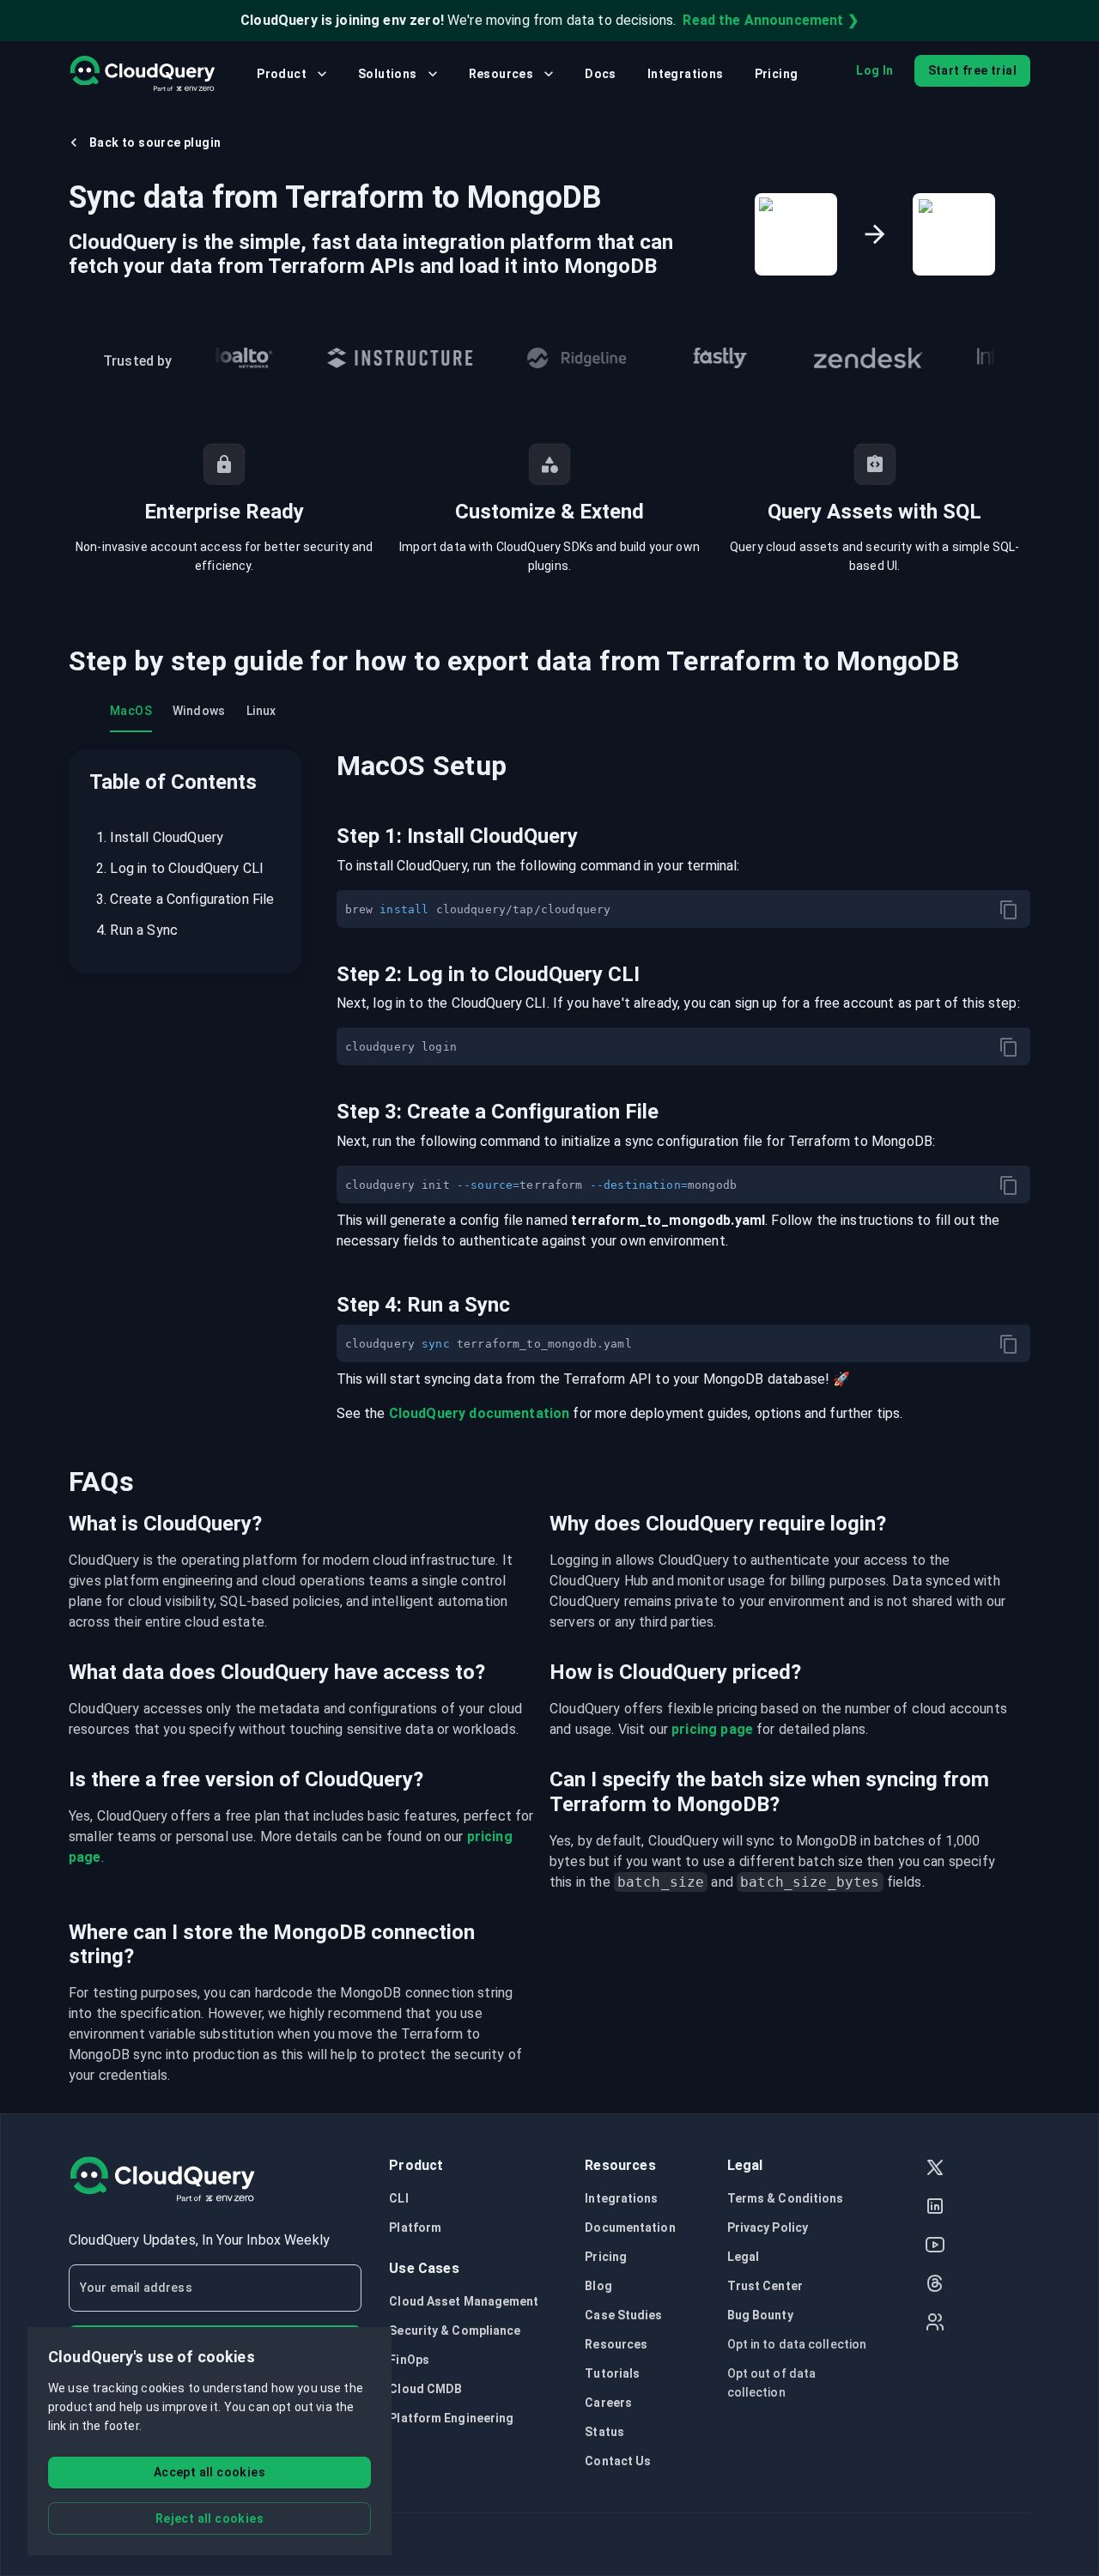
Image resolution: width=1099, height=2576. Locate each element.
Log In (874, 70)
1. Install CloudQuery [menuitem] (160, 837)
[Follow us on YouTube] (935, 2247)
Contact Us (618, 2461)
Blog (598, 2286)
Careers (608, 2403)
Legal (744, 2257)
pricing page (712, 1729)
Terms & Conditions (786, 2198)
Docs (601, 74)
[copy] (1009, 910)
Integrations (686, 74)
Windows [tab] (199, 711)
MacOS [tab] (131, 711)
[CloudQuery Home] (142, 74)
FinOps (409, 2360)
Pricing (777, 74)
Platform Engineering (451, 2418)
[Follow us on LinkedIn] (935, 2208)
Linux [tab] (261, 711)
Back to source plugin (155, 142)
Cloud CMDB (425, 2389)
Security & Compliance (455, 2331)
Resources (501, 74)
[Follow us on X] (935, 2170)
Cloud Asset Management (464, 2301)
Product (282, 74)
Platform (415, 2227)
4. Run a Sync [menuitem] (137, 930)
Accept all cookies (209, 2472)
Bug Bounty (760, 2315)
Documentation (630, 2227)
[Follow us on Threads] (935, 2285)
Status (604, 2432)
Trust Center (765, 2286)
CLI (398, 2198)
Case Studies (623, 2315)
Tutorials (612, 2373)
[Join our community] (935, 2324)
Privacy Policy (768, 2227)
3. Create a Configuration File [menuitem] (185, 899)
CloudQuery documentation (480, 1413)
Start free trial (972, 70)
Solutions (388, 74)
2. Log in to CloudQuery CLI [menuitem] (180, 868)
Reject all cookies (209, 2518)
